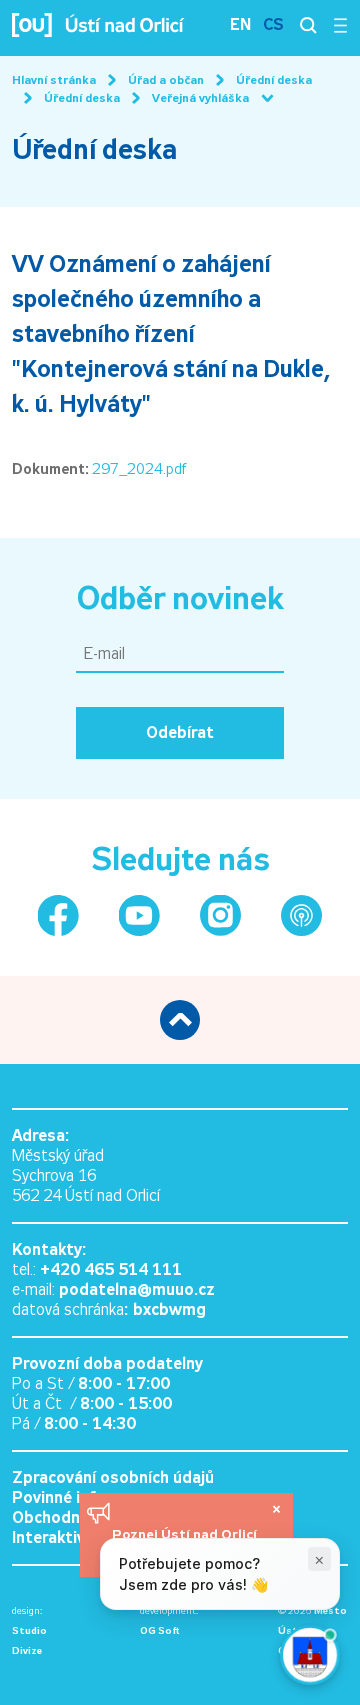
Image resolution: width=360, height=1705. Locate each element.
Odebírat (180, 732)
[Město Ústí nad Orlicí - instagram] (220, 915)
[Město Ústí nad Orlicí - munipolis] (301, 915)
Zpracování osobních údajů (113, 1477)
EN (240, 24)
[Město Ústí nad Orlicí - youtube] (139, 915)
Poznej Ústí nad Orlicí (186, 1534)
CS (273, 24)
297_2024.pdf (139, 469)
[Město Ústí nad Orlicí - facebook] (58, 915)
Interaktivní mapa (78, 1537)
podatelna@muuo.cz (137, 1289)
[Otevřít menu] (340, 25)
